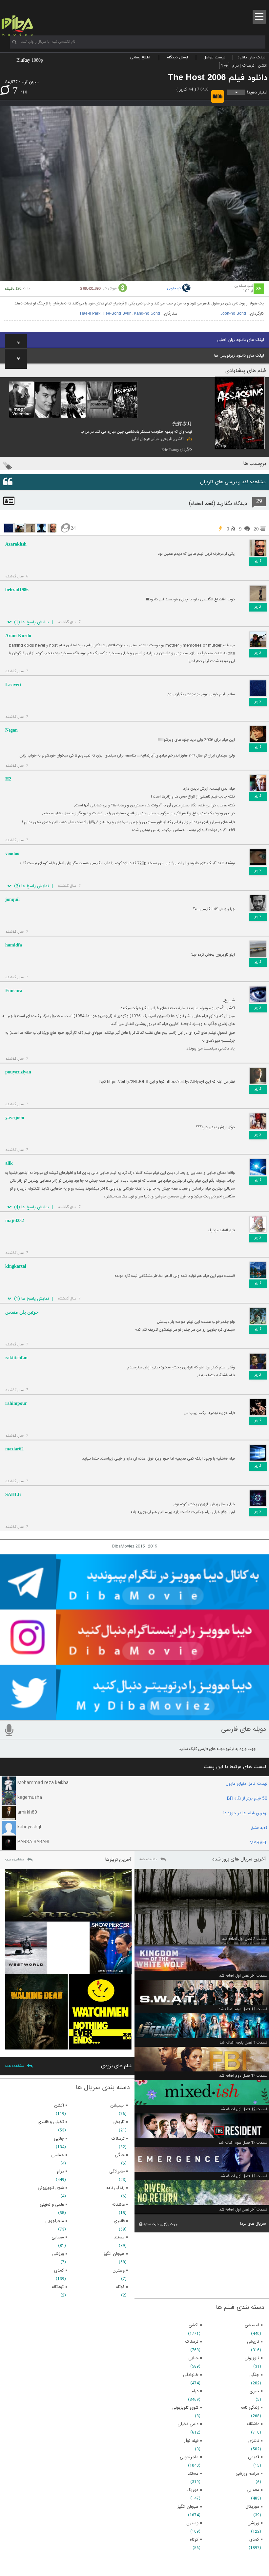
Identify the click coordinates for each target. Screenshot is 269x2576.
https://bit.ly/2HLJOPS (128, 1082)
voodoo (12, 853)
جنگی (254, 2375)
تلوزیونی (252, 2358)
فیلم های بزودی (116, 2066)
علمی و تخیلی (52, 2205)
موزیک (193, 2490)
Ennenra (14, 991)
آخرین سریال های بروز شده (239, 1859)
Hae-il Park (90, 314)
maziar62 (14, 1449)
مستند (193, 2474)
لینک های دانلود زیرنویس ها (239, 356)
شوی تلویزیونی (185, 2408)
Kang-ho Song (147, 314)
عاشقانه (253, 2424)
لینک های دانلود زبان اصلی (241, 340)
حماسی (58, 2155)
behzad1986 (17, 590)
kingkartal (16, 1266)
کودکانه (58, 2287)
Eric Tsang (170, 450)
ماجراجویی (189, 2457)
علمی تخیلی (188, 2424)
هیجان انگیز (141, 439)
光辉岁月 (182, 424)
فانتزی (254, 2441)
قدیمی (254, 2457)
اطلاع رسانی (140, 57)
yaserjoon (15, 1118)
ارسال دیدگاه (177, 57)
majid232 (15, 1221)
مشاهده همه (148, 1859)
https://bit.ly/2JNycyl (185, 1082)
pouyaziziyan (18, 1072)
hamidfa (14, 945)
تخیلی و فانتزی (51, 2122)
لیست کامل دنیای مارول (247, 1784)
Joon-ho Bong (233, 314)
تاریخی (166, 439)
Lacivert (13, 685)
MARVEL (259, 1843)
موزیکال (252, 2507)
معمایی (253, 2490)
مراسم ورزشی (247, 2474)
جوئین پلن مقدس (22, 1312)
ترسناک (248, 66)
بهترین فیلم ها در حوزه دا (245, 1813)
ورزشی (253, 2523)
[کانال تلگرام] (134, 1607)
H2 (8, 779)
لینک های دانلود (251, 57)
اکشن (263, 66)
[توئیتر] (134, 1717)
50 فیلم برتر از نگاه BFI (247, 1798)
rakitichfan (16, 1358)
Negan (11, 730)
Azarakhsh (16, 544)
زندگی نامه (250, 2408)
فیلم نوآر (191, 2441)
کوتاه (194, 2540)
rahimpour (16, 1403)
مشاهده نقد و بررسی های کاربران (233, 482)
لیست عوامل (214, 57)
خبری (254, 2391)
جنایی (193, 2358)
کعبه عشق (259, 1828)
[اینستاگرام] (134, 1662)
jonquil (12, 899)
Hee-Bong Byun (117, 314)
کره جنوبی (174, 289)
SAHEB (13, 1495)
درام (236, 66)
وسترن (192, 2523)
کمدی (254, 2540)
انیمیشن (252, 2325)
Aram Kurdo (18, 636)
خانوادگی (191, 2375)
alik (9, 1163)
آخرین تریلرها (118, 1860)
